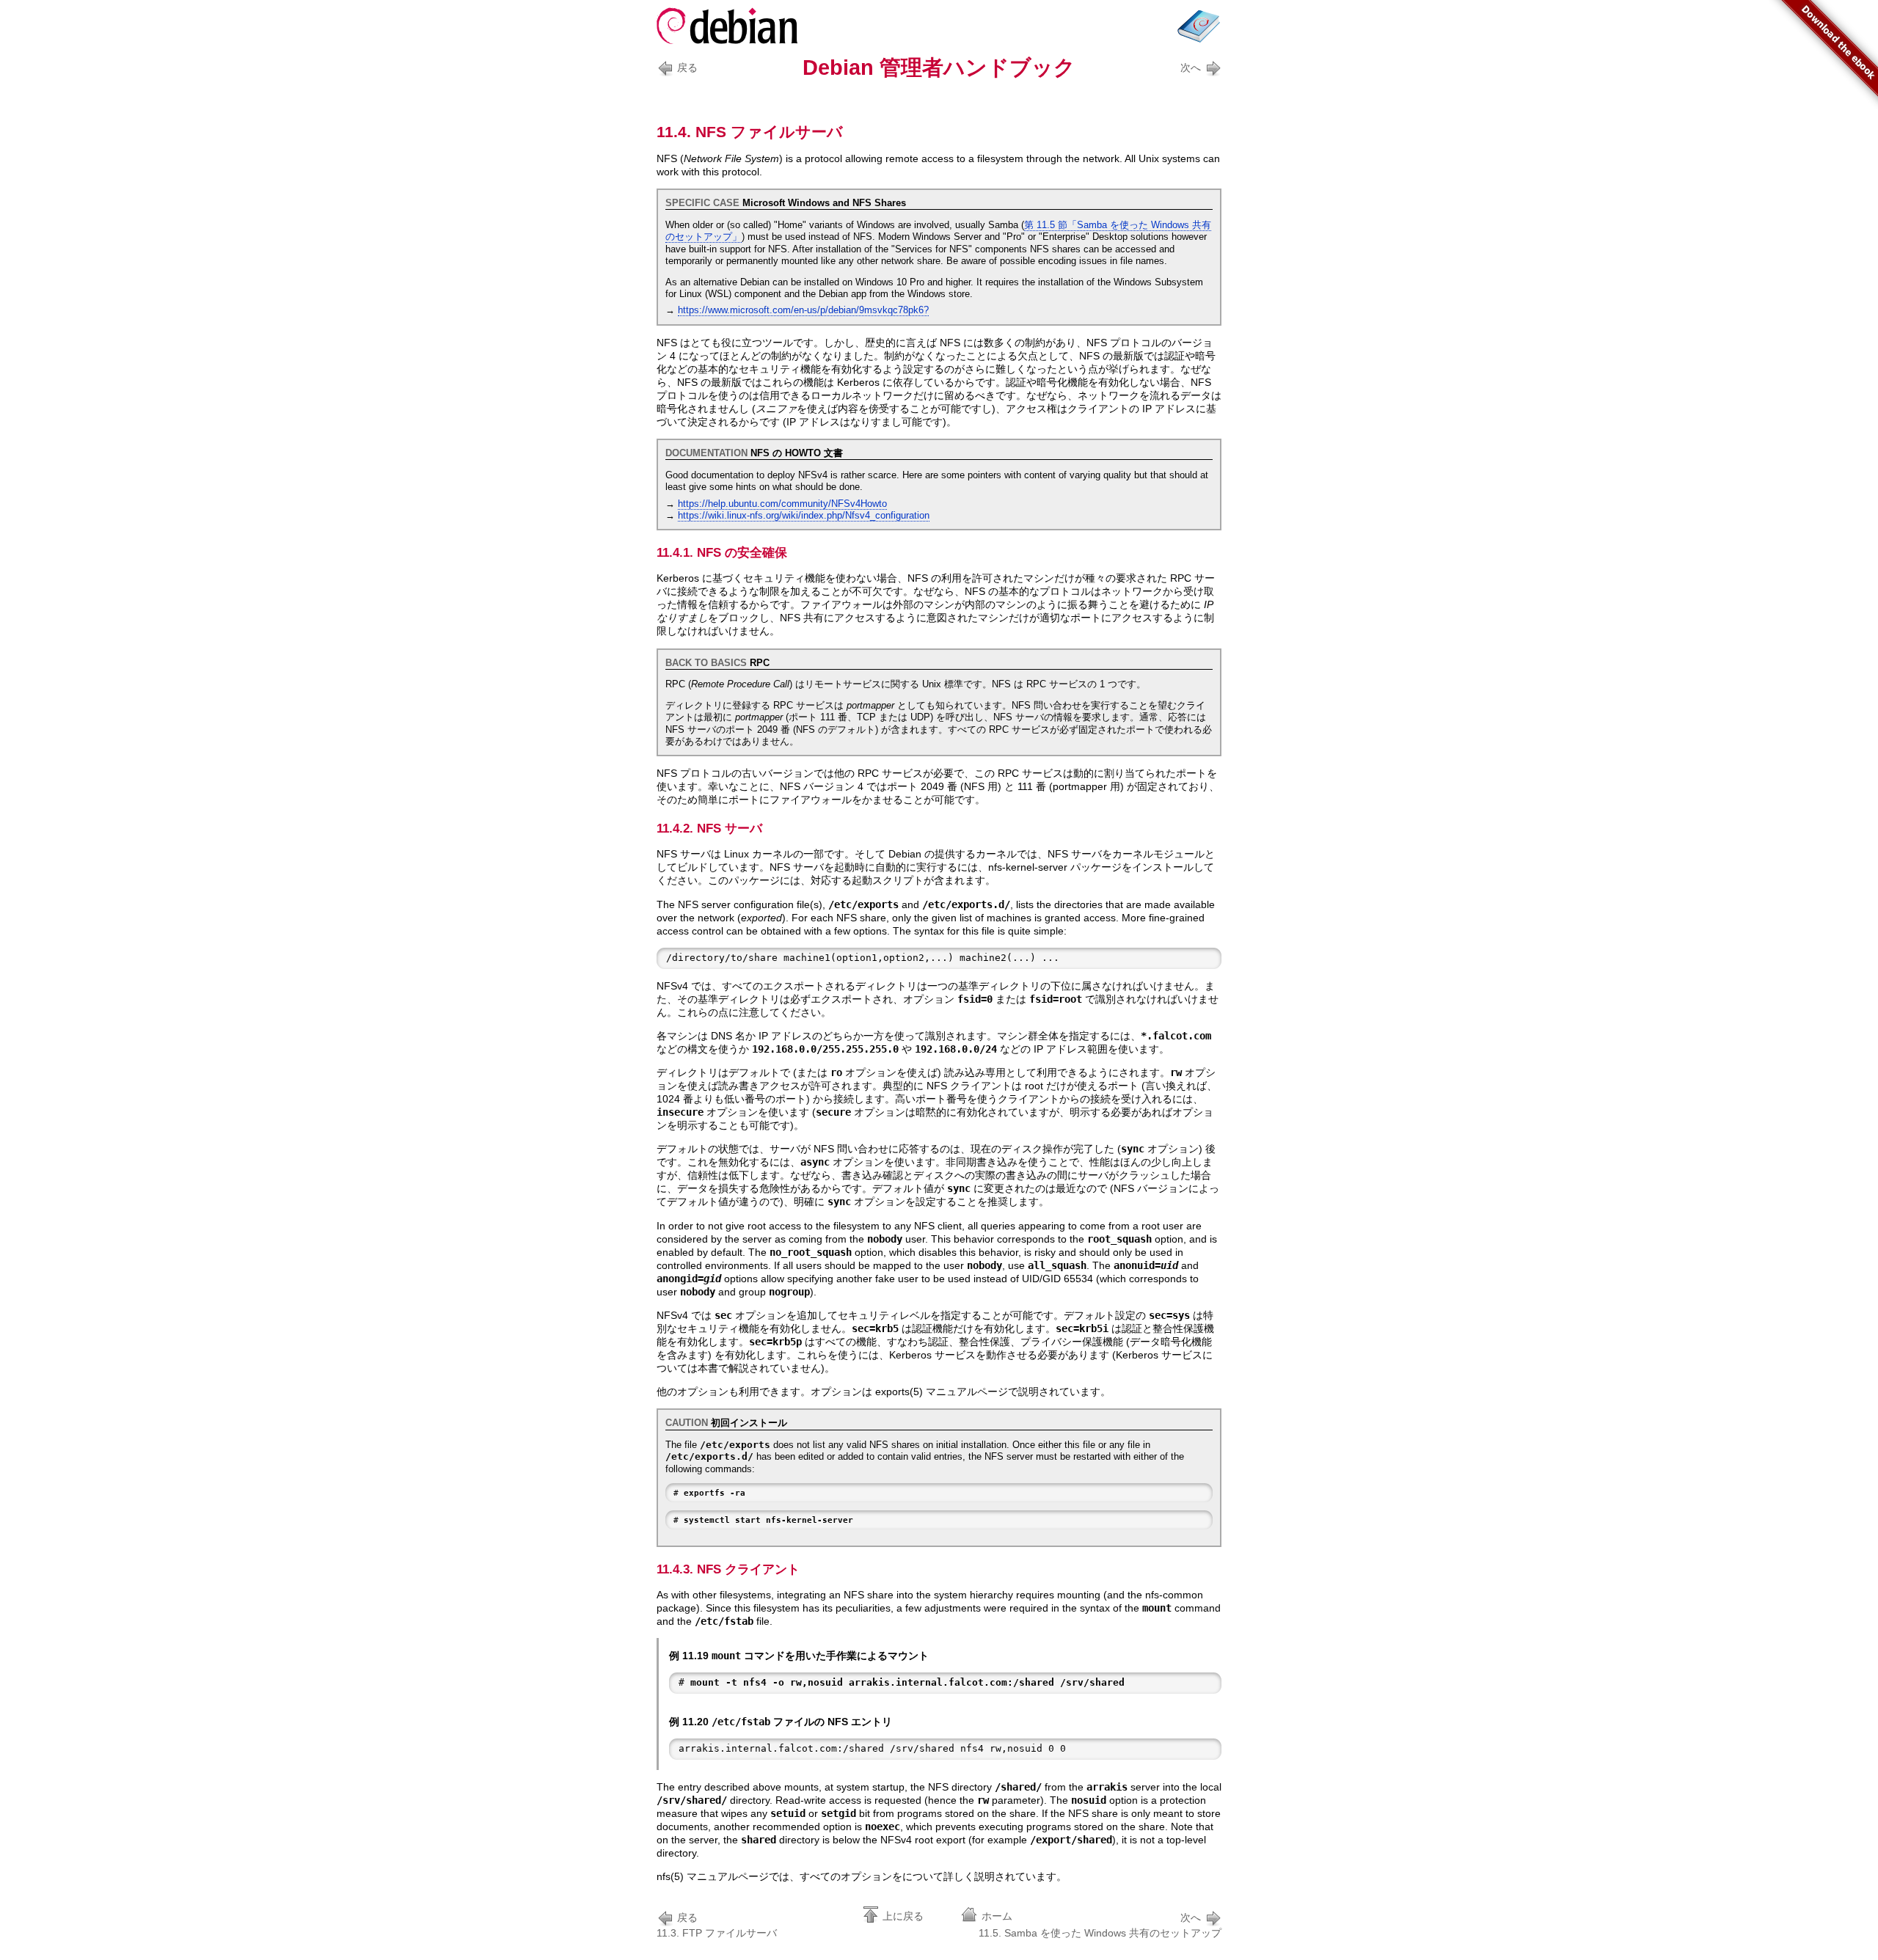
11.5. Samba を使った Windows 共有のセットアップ (1100, 1925)
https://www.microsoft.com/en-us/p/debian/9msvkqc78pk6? (803, 310)
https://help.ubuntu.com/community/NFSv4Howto (782, 504)
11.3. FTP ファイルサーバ (717, 1925)
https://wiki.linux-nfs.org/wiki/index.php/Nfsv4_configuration (804, 516)
